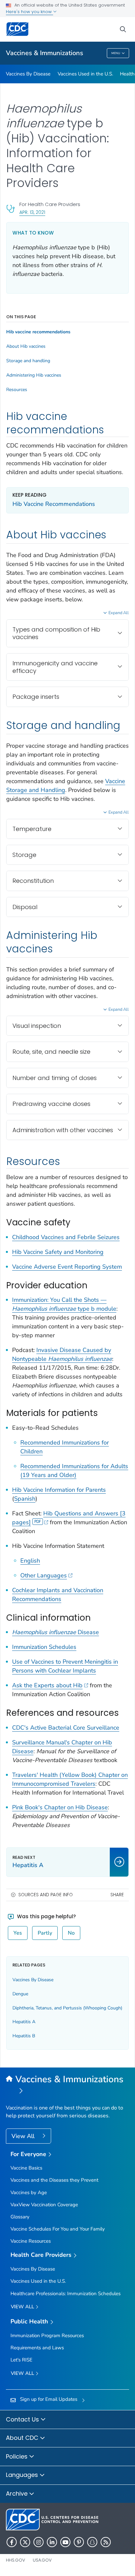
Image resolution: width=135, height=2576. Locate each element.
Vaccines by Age (29, 2192)
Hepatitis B (24, 2036)
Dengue (20, 1994)
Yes (18, 1933)
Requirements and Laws (37, 2348)
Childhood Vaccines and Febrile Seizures (66, 1237)
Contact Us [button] (23, 2419)
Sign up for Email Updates (49, 2399)
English (30, 1561)
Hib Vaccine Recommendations (54, 504)
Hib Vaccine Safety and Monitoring (58, 1252)
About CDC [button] (23, 2438)
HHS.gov (16, 2560)
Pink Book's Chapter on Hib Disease (60, 1807)
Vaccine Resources (31, 2241)
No (71, 1933)
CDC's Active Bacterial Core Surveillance (66, 1728)
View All (24, 2136)
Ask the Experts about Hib (47, 1685)
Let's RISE (21, 2360)
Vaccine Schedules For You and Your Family (58, 2229)
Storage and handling (28, 361)
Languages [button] (23, 2475)
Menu (116, 53)
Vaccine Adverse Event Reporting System (67, 1267)
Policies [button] (18, 2456)
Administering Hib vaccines (34, 375)
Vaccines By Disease (28, 74)
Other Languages (44, 1575)
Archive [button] (18, 2493)
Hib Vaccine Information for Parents (59, 1490)
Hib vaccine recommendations (38, 332)
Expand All (119, 613)
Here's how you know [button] (29, 12)
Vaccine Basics (26, 2168)
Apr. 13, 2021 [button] (32, 212)
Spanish (25, 1499)
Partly (45, 1933)
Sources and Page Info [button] (46, 1895)
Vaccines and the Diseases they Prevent (54, 2180)
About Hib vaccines (26, 346)
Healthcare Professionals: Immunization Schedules (66, 2294)
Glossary (20, 2217)
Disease (56, 1632)
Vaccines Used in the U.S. (85, 74)
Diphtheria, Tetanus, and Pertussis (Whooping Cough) (67, 2008)
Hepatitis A (24, 2022)
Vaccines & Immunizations (45, 53)
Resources (17, 390)
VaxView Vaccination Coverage (44, 2205)
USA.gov (42, 2560)
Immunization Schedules (44, 1647)
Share (117, 1895)
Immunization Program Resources (47, 2336)
